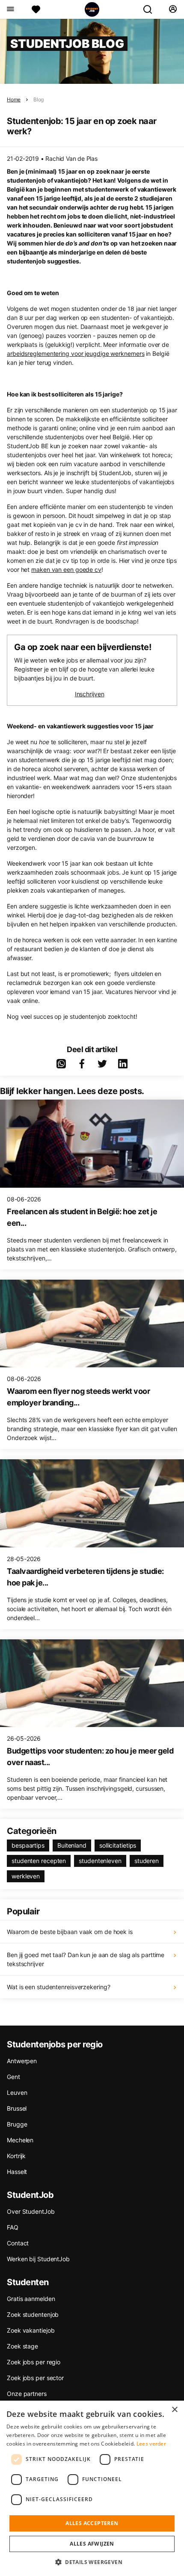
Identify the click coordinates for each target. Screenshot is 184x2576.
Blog (39, 99)
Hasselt (17, 2172)
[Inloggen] (173, 9)
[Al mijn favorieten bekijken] (36, 9)
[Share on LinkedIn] (123, 1064)
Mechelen (20, 2140)
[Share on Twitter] (102, 1064)
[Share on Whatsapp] (61, 1064)
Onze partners (27, 2394)
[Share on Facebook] (82, 1064)
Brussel (17, 2108)
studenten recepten (39, 1861)
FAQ (13, 2227)
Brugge (17, 2124)
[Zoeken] (151, 9)
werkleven (26, 1876)
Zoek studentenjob (33, 2314)
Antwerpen (22, 2061)
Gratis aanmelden (31, 2299)
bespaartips (28, 1845)
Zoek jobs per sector (35, 2378)
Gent (13, 2077)
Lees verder (151, 2444)
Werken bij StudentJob (38, 2259)
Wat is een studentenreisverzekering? (58, 1987)
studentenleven (100, 1861)
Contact (18, 2243)
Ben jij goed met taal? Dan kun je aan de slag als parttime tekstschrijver (86, 1959)
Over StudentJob (31, 2211)
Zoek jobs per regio (34, 2362)
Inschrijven (90, 694)
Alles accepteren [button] (92, 2523)
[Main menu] (10, 9)
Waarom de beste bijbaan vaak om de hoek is (70, 1932)
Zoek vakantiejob (31, 2330)
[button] (92, 2562)
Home (14, 99)
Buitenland (72, 1845)
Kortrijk (16, 2156)
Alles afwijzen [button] (92, 2544)
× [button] (174, 2410)
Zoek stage (22, 2346)
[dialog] (92, 2488)
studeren (147, 1861)
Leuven (17, 2092)
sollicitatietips (118, 1845)
